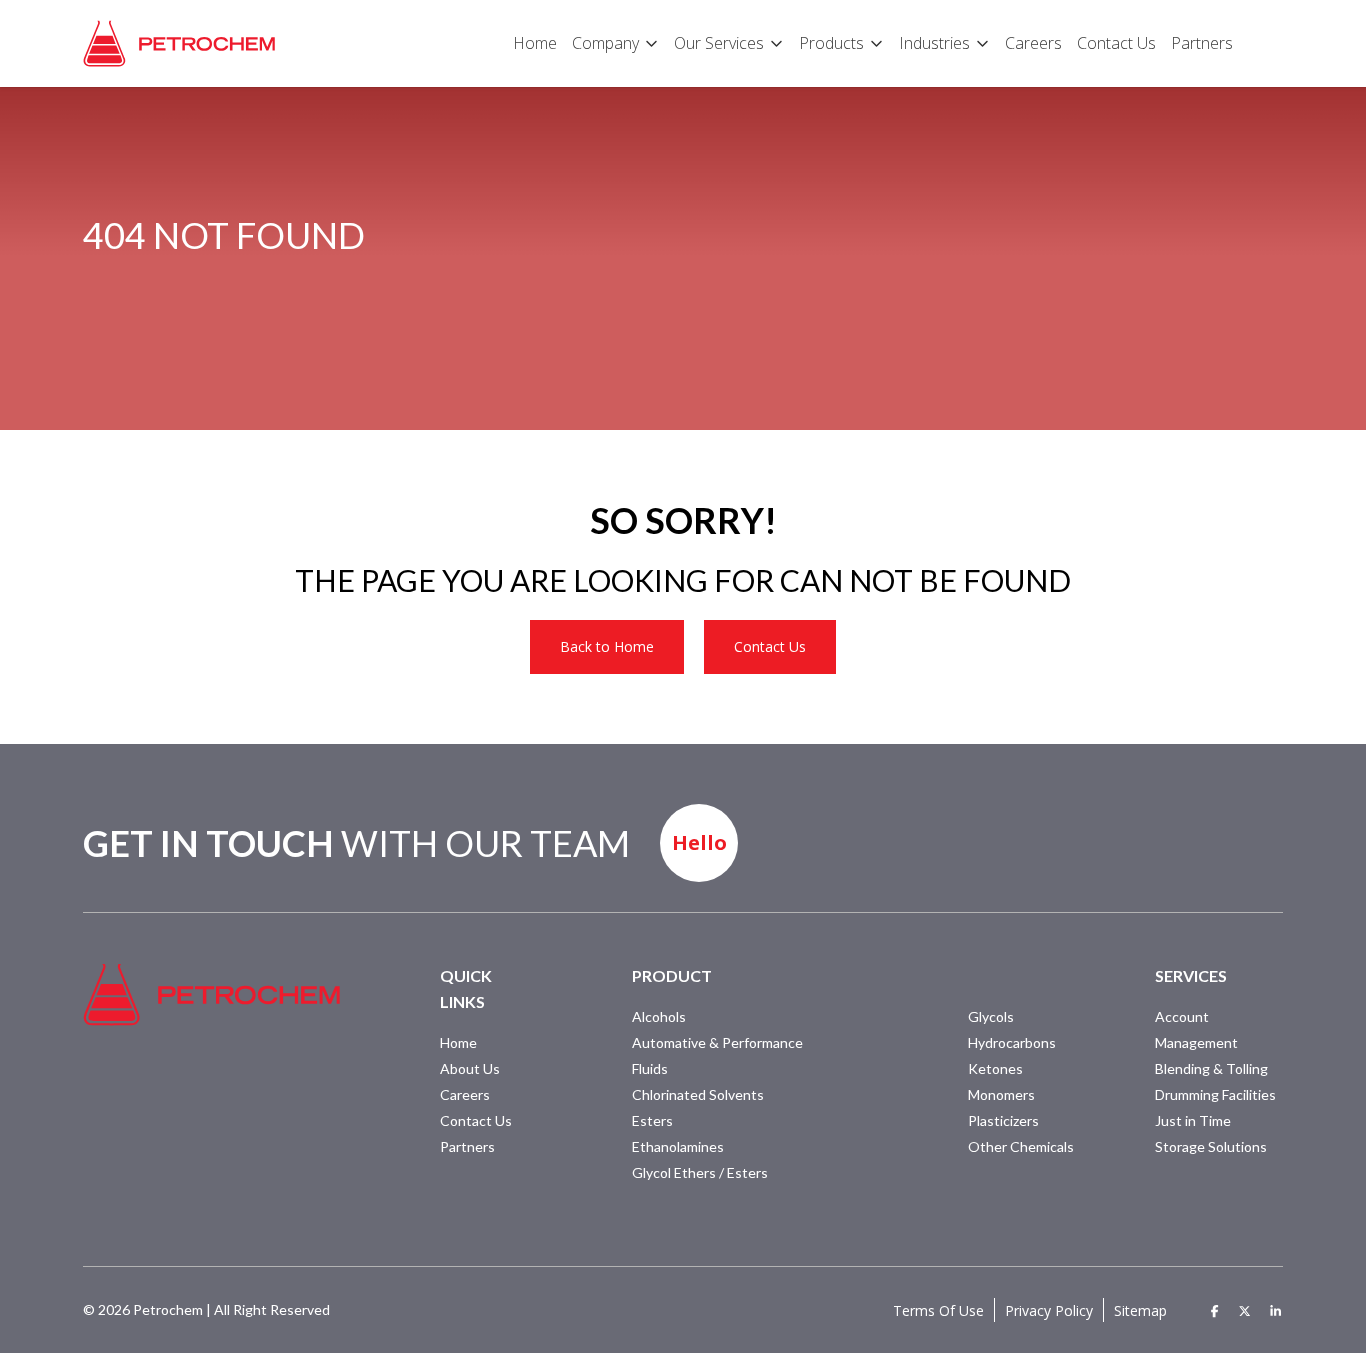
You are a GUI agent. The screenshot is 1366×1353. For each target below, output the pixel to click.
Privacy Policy (1049, 1310)
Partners (467, 1146)
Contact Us (770, 646)
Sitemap (1140, 1310)
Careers (465, 1094)
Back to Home (607, 646)
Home (458, 1042)
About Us (470, 1068)
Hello (699, 842)
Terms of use (938, 1310)
